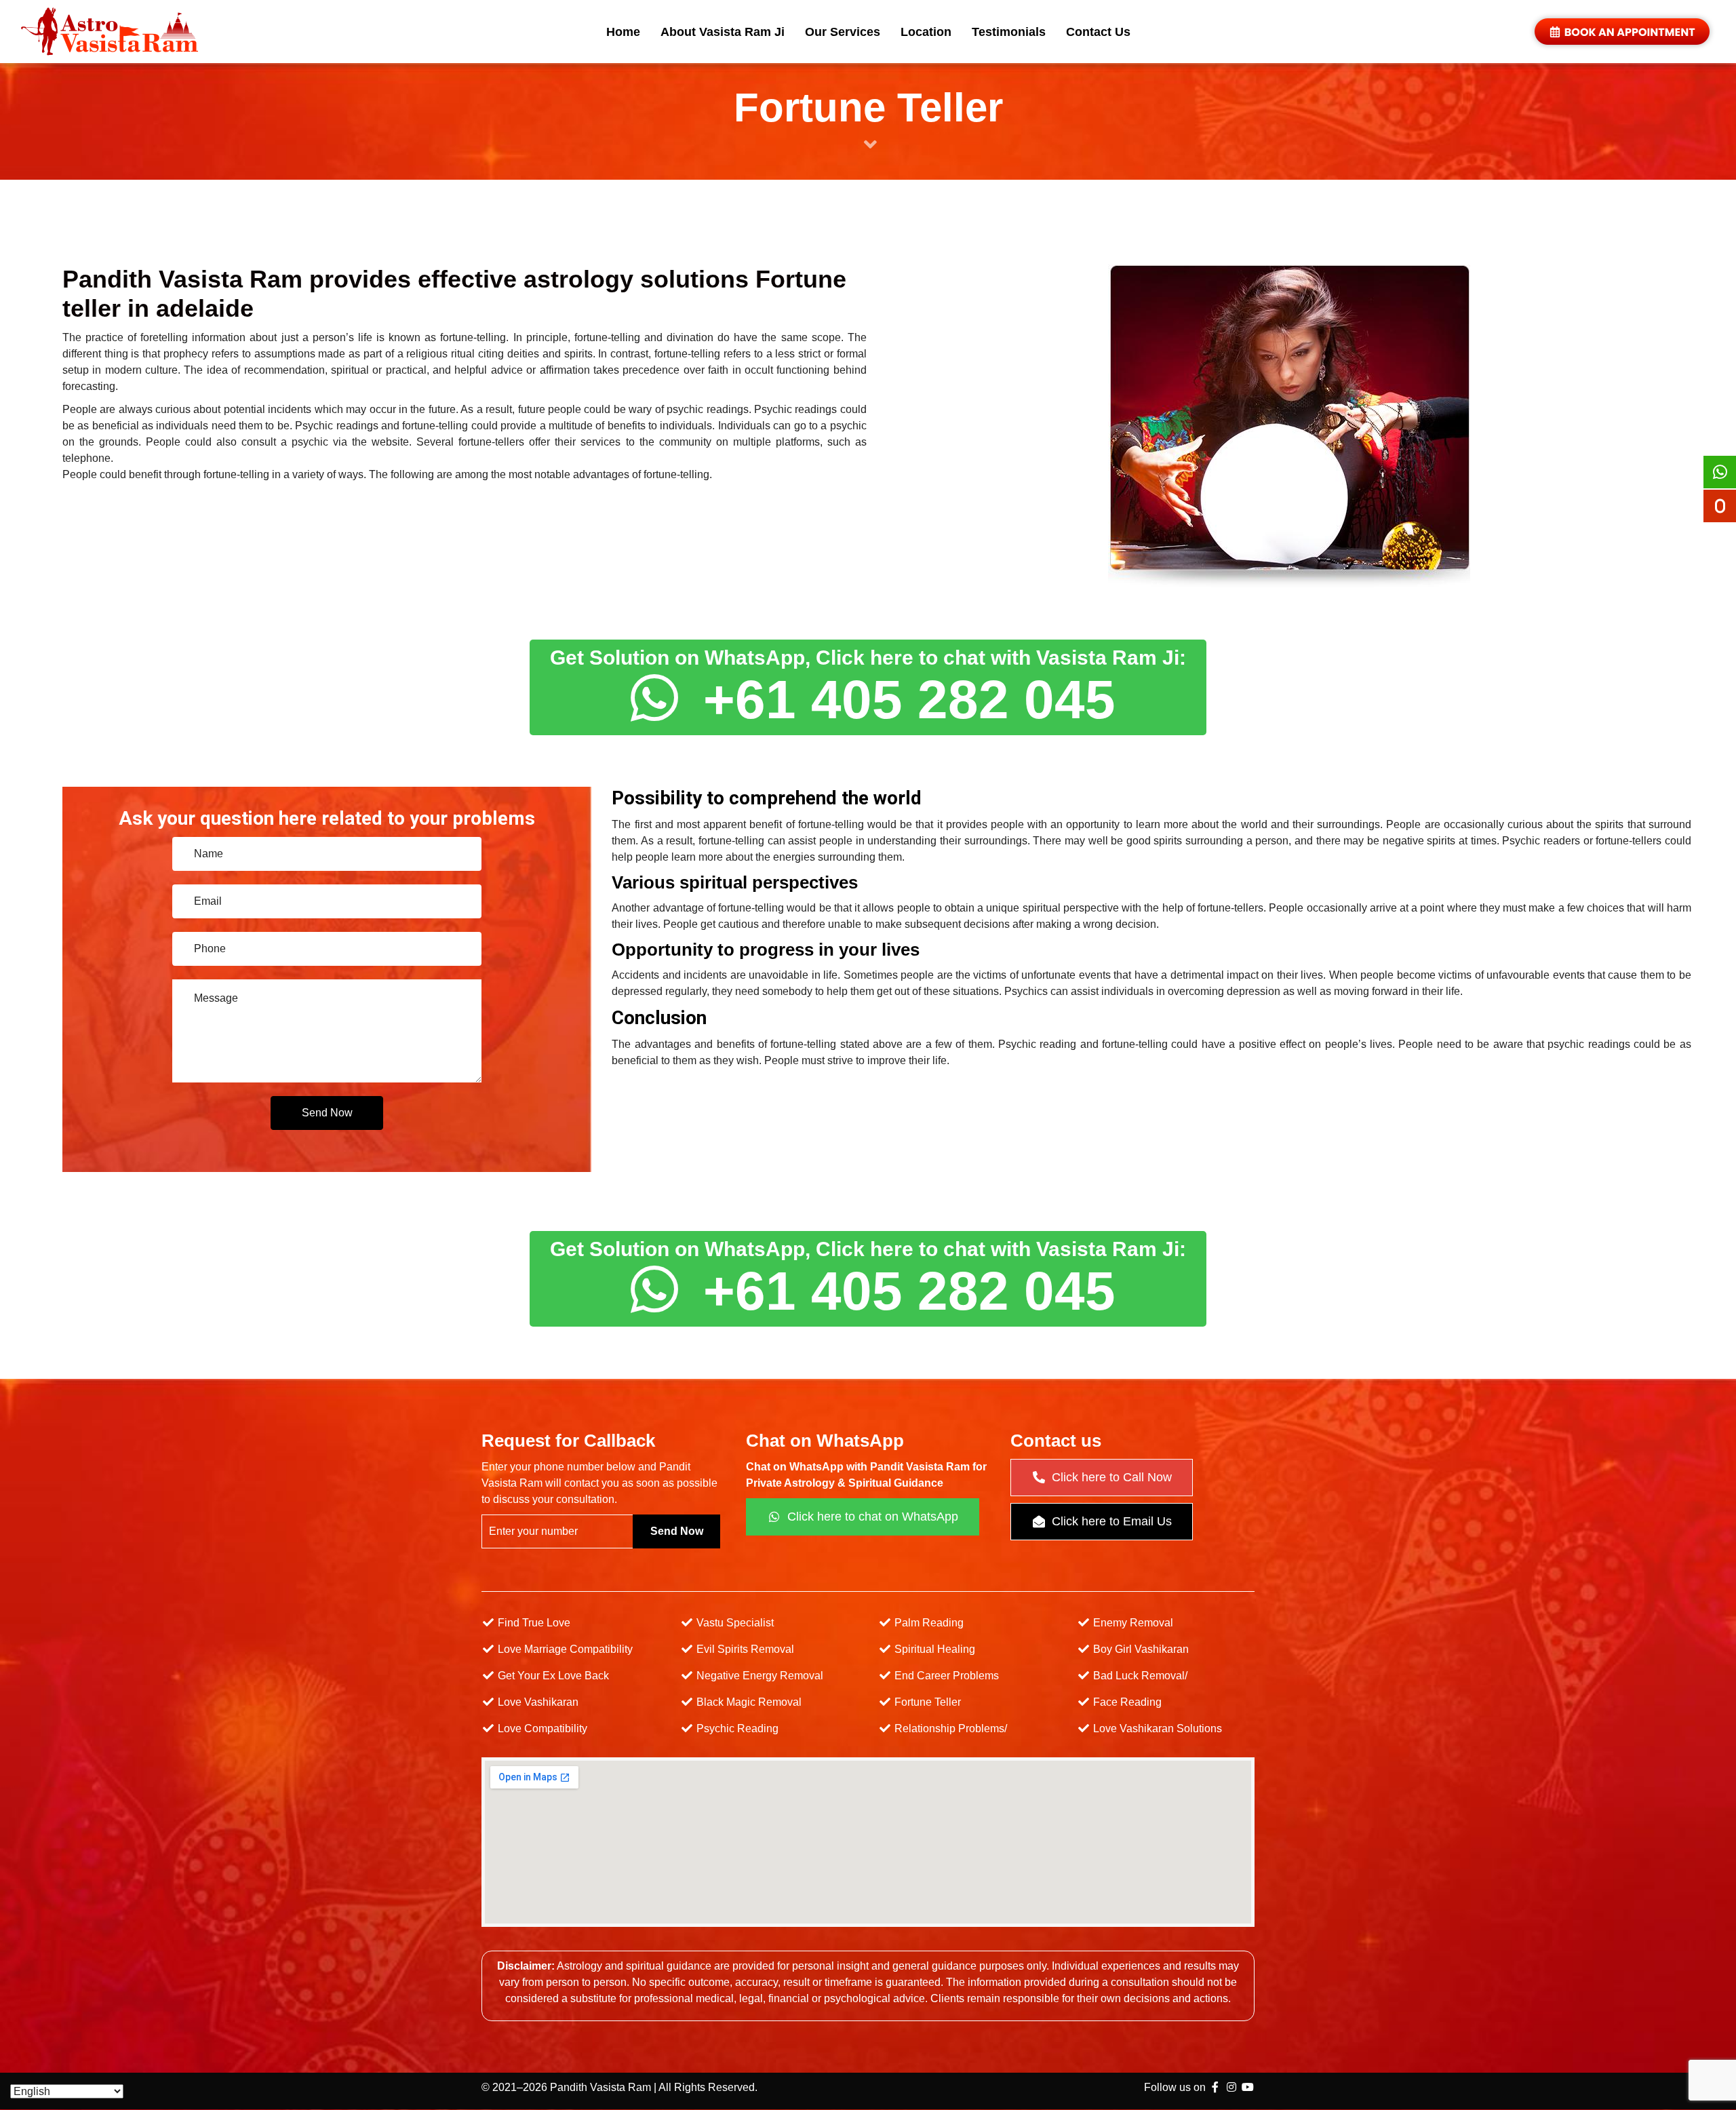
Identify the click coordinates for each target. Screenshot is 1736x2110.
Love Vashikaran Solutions (1156, 1728)
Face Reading (1126, 1702)
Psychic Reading (736, 1728)
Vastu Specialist (734, 1623)
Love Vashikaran (537, 1702)
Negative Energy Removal (758, 1676)
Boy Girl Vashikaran (1140, 1649)
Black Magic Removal (748, 1702)
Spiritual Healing (933, 1649)
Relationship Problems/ (949, 1728)
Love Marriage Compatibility (564, 1649)
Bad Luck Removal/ (1139, 1676)
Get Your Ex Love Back (552, 1676)
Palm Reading (928, 1623)
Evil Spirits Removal (744, 1649)
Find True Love (533, 1623)
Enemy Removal (1132, 1623)
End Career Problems (945, 1676)
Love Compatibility (541, 1728)
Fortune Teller (926, 1702)
